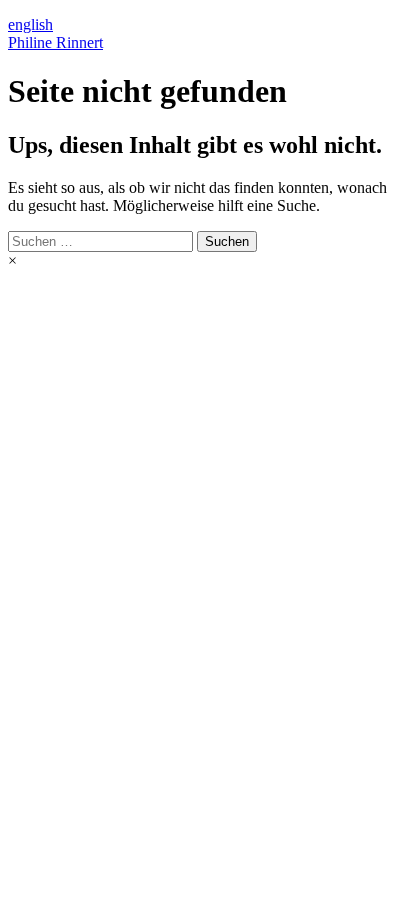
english (30, 24)
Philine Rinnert (55, 42)
